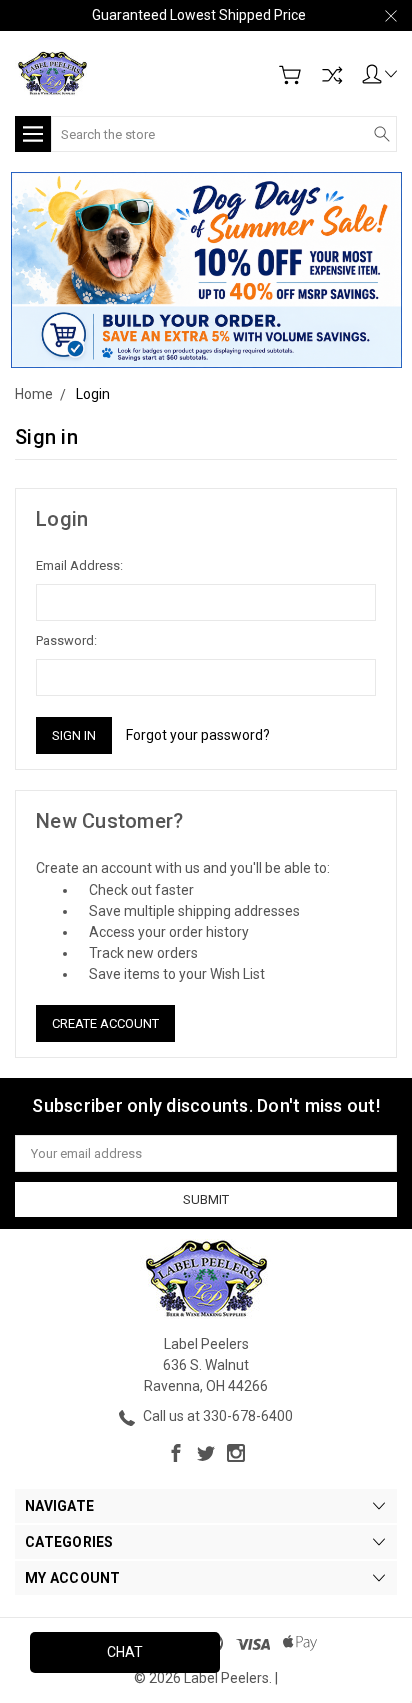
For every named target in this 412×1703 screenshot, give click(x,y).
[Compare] (332, 75)
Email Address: (79, 565)
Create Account (105, 1023)
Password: (66, 640)
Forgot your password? (198, 735)
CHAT (125, 1652)
